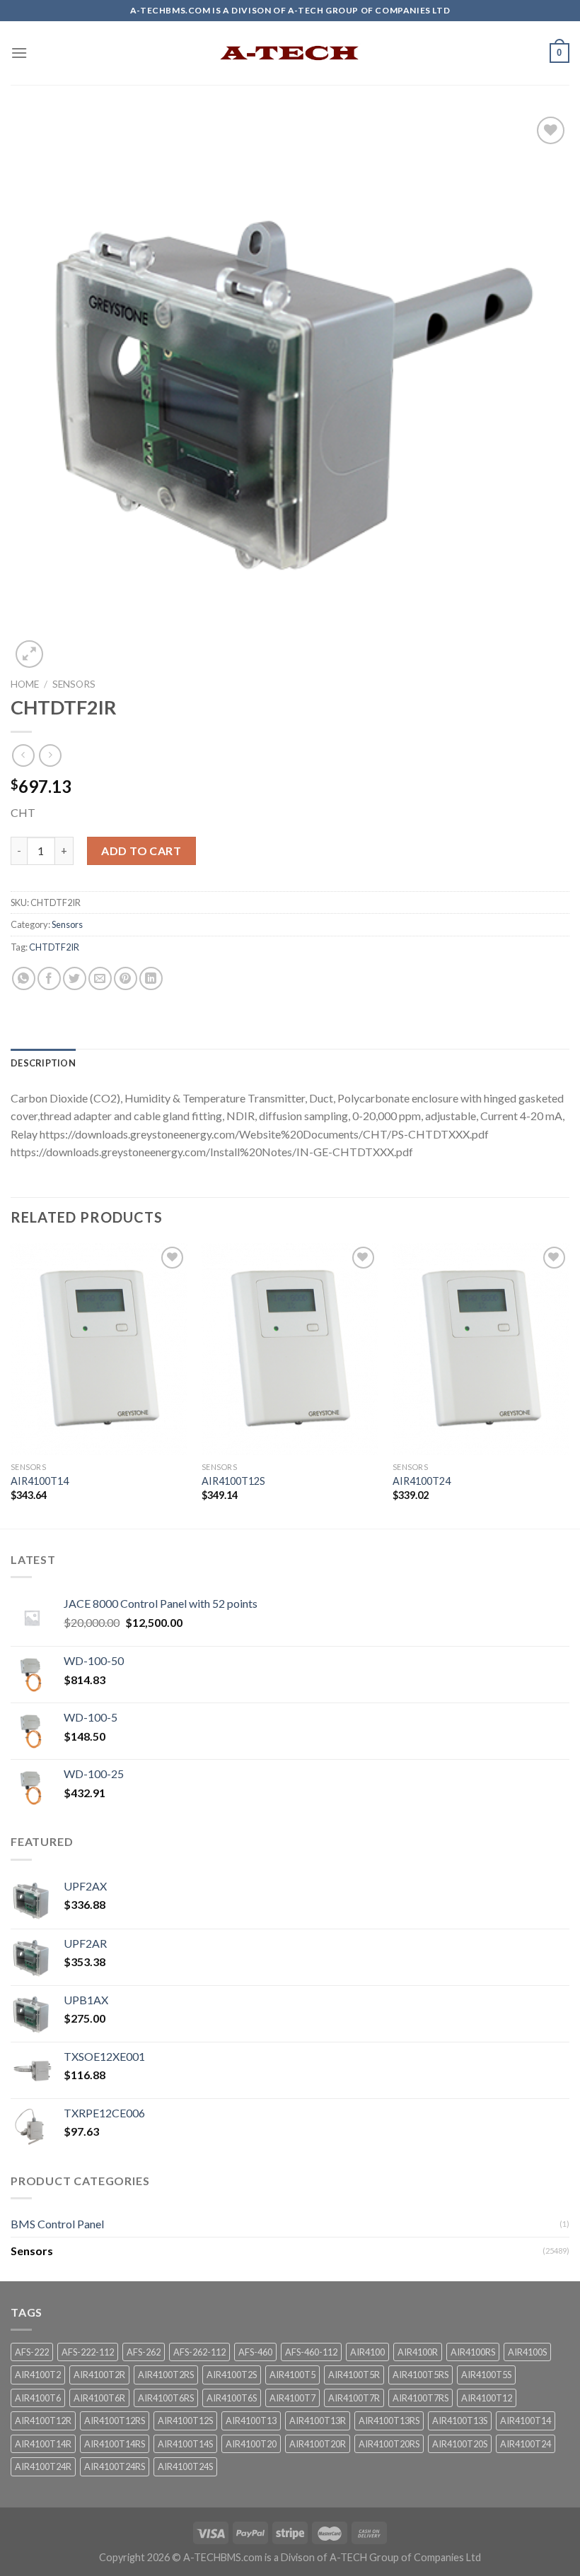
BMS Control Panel (57, 2224)
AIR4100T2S (232, 2375)
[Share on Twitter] (75, 978)
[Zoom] (29, 654)
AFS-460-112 (311, 2352)
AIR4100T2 (38, 2375)
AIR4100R (418, 2352)
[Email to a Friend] (100, 978)
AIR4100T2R (99, 2375)
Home (25, 684)
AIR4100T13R (318, 2421)
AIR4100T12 (487, 2398)
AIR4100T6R (99, 2398)
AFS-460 (255, 2352)
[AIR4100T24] (481, 1349)
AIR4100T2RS (166, 2375)
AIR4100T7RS (420, 2398)
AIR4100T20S (460, 2444)
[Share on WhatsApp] (24, 978)
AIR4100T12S (233, 1481)
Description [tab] (43, 1063)
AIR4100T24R (43, 2466)
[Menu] (19, 53)
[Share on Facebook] (49, 978)
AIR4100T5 (292, 2375)
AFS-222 (32, 2352)
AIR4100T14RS (115, 2444)
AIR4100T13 (251, 2421)
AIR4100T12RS (115, 2421)
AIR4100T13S (460, 2421)
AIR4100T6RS (166, 2398)
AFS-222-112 (88, 2352)
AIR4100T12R (43, 2421)
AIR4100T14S (185, 2444)
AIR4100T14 (40, 1481)
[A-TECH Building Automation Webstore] (290, 53)
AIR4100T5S (486, 2375)
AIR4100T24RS (115, 2466)
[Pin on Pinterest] (126, 978)
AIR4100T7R (354, 2398)
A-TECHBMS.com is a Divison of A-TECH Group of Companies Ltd (332, 2557)
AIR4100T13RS (389, 2421)
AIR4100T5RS (420, 2375)
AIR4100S (527, 2352)
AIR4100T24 (422, 1481)
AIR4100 (367, 2352)
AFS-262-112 (199, 2352)
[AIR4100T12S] (290, 1349)
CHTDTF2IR (54, 947)
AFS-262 (144, 2352)
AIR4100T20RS (389, 2444)
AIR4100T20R (318, 2444)
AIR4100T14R (43, 2444)
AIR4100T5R (354, 2375)
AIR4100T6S (232, 2398)
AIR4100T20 (251, 2444)
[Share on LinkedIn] (151, 978)
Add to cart (141, 851)
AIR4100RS (473, 2352)
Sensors (74, 684)
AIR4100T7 (292, 2398)
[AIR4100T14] (99, 1349)
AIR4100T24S (185, 2466)
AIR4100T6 (38, 2398)
